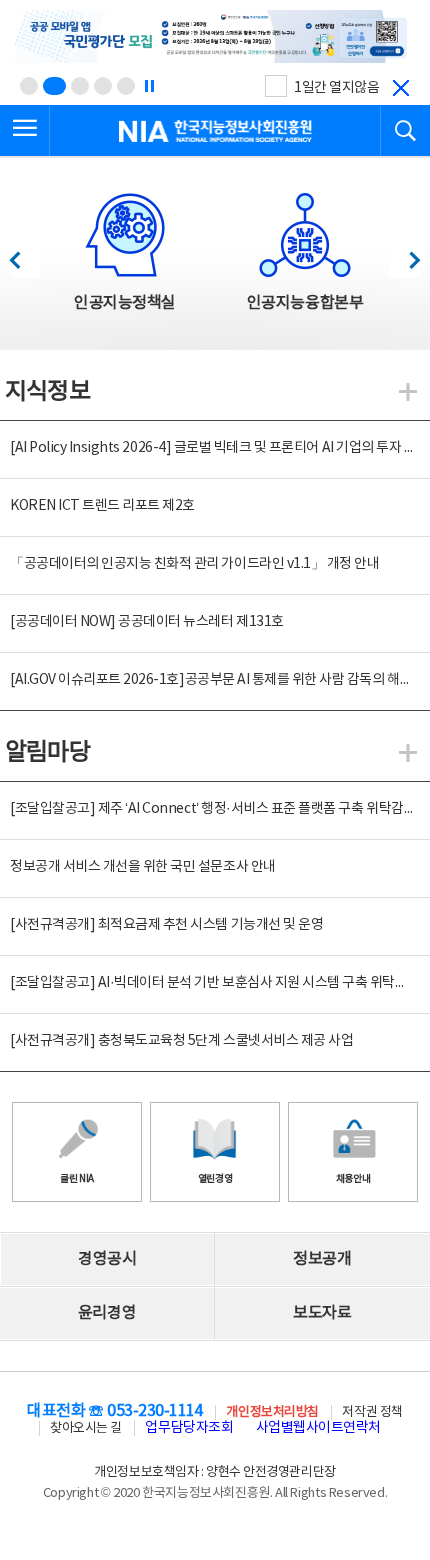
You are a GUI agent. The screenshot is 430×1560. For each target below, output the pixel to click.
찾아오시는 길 (86, 1428)
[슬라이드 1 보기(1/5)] (29, 86)
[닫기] (401, 88)
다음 (404, 254)
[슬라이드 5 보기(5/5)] (126, 86)
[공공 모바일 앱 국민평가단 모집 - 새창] (215, 38)
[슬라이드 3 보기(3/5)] (80, 86)
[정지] (149, 86)
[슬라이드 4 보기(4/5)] (103, 86)
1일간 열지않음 (336, 88)
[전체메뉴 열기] (25, 131)
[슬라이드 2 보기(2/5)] (54, 86)
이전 (24, 254)
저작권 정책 (372, 1412)
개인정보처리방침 (272, 1412)
